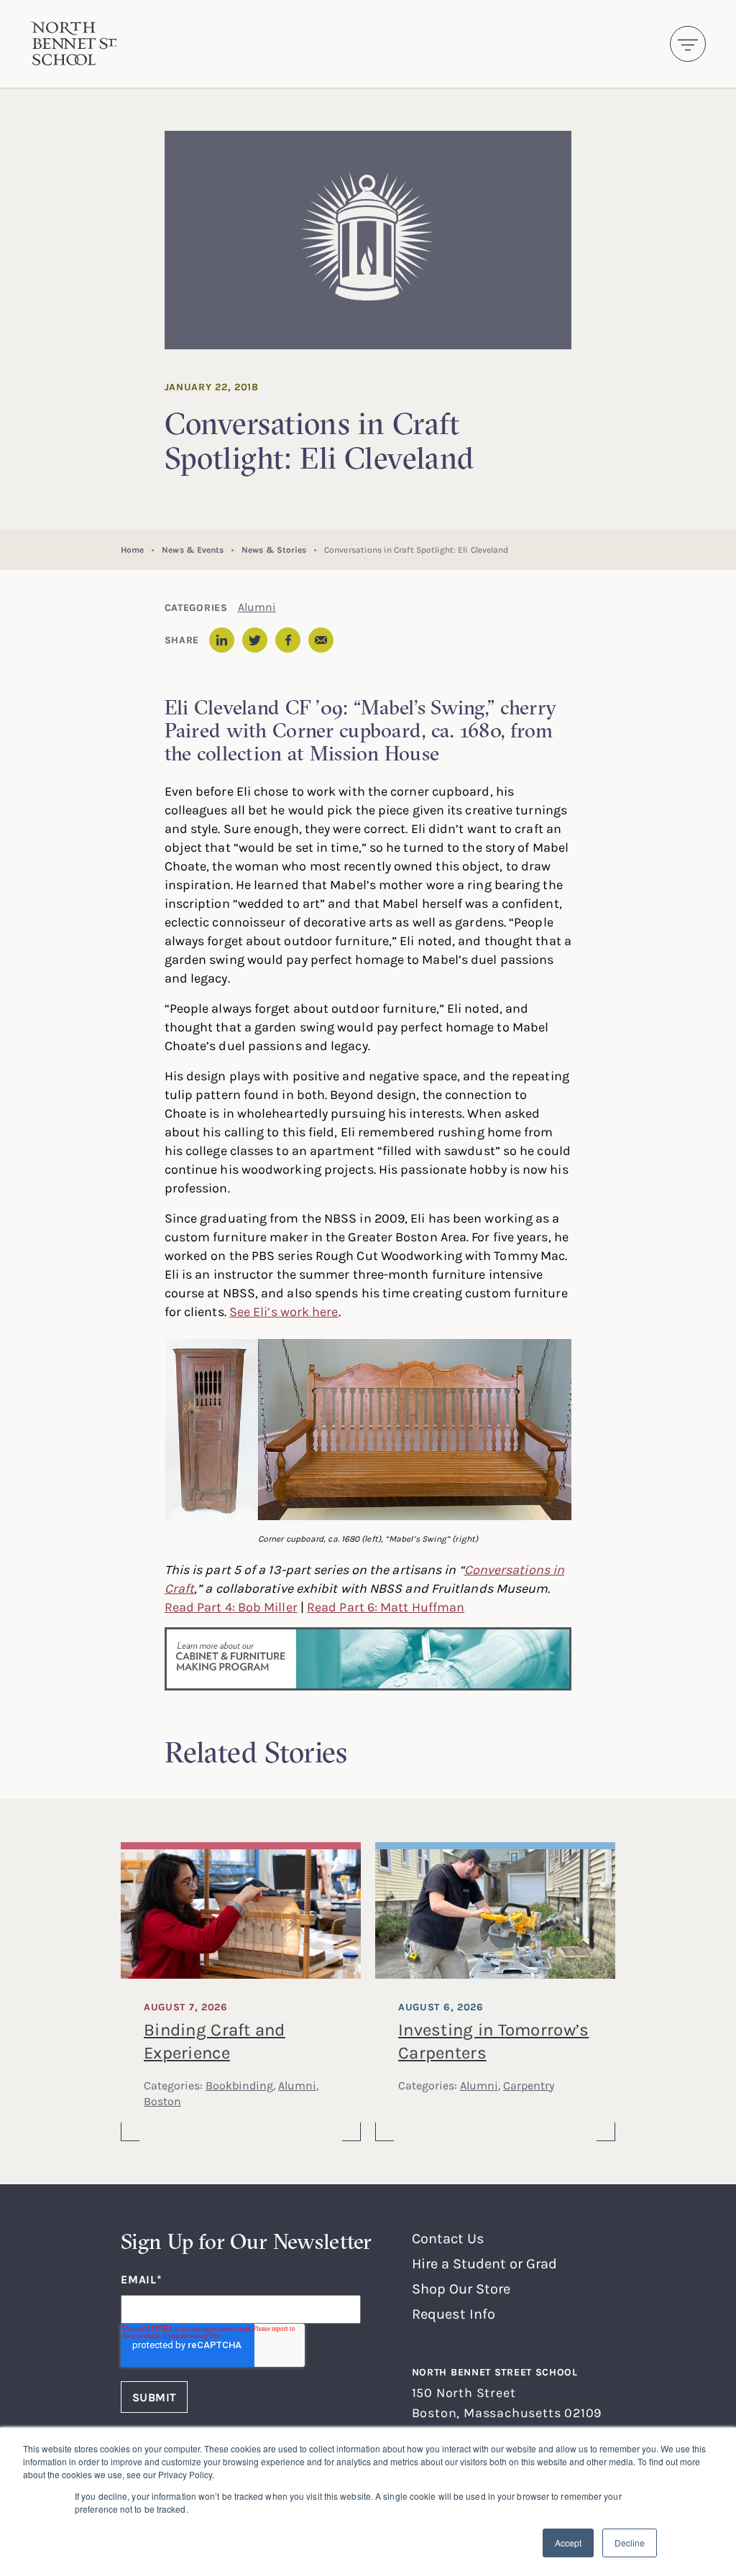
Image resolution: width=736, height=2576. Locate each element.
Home (132, 549)
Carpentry (529, 2085)
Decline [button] (630, 2543)
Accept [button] (568, 2543)
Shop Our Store (461, 2288)
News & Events (193, 549)
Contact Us (448, 2238)
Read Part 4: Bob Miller (231, 1606)
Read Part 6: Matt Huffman (386, 1606)
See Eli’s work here (284, 1311)
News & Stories (274, 549)
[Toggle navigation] (688, 44)
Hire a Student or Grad (484, 2263)
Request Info (454, 2313)
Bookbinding (239, 2085)
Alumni (257, 607)
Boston (162, 2101)
